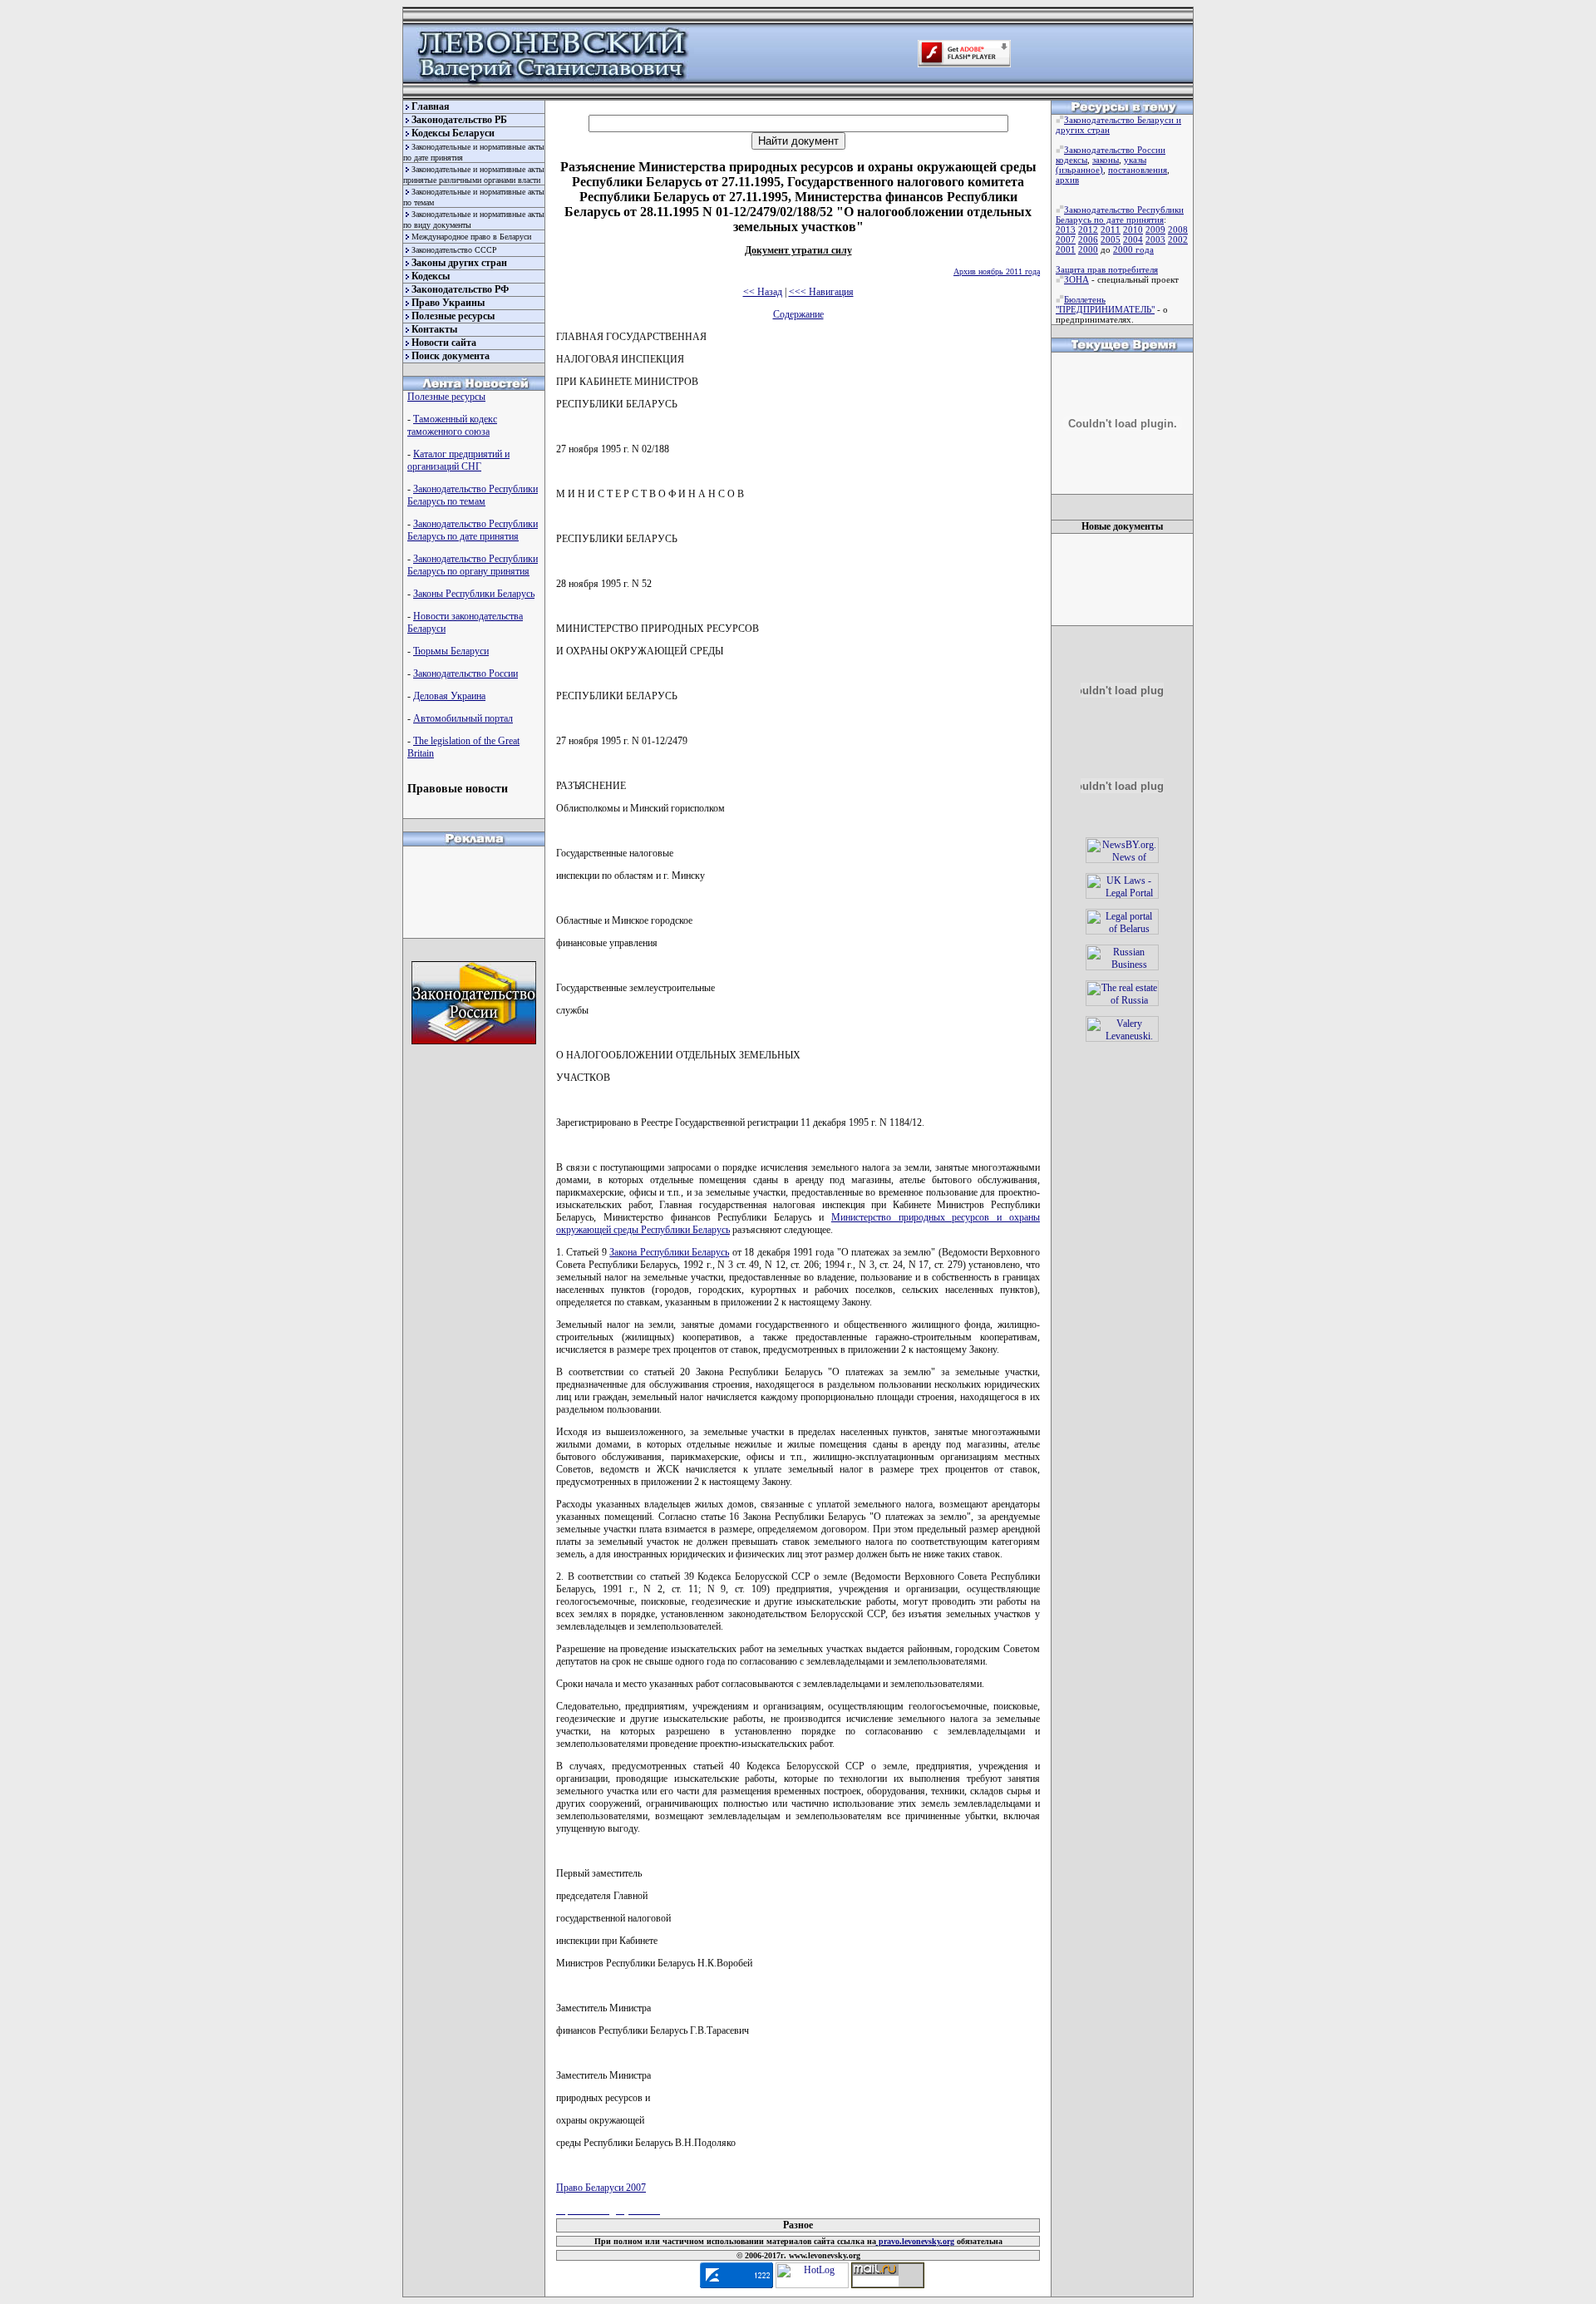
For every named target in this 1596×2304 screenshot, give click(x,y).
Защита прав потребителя (1107, 269)
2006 (1088, 239)
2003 (1155, 239)
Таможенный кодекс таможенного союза (452, 425)
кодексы (1071, 160)
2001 (1066, 249)
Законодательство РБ (459, 120)
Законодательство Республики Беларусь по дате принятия (473, 530)
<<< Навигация (821, 292)
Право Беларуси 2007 (601, 2188)
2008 (1178, 229)
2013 (1066, 229)
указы (1135, 160)
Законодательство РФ (460, 289)
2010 (1133, 229)
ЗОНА (1076, 279)
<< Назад (763, 292)
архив (1067, 180)
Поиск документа (451, 356)
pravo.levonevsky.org (915, 2241)
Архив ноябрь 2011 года (997, 271)
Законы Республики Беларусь (474, 594)
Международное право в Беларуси (471, 237)
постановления (1138, 170)
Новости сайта (444, 343)
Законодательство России (465, 673)
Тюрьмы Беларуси (451, 651)
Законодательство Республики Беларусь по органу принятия (473, 565)
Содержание (798, 314)
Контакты (434, 329)
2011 (1111, 229)
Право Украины (448, 303)
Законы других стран (459, 263)
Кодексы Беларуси (453, 133)
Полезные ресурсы (453, 316)
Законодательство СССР (454, 250)
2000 (1088, 249)
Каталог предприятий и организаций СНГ (458, 460)
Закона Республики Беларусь (669, 1252)
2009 (1155, 229)
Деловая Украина (449, 696)
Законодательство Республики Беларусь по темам (473, 495)
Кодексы (431, 276)
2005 (1111, 239)
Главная (431, 106)
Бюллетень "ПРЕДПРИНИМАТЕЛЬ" (1105, 304)
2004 (1133, 239)
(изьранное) (1079, 170)
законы (1106, 160)
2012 (1088, 229)
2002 (1178, 239)
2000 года (1133, 249)
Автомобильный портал (463, 718)
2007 (1066, 239)
